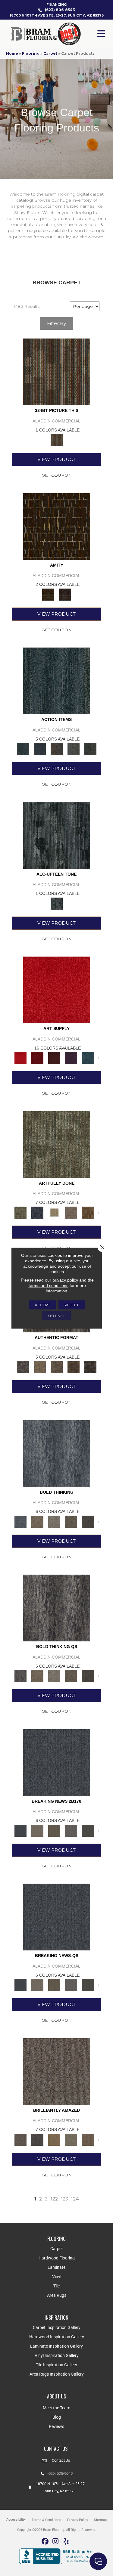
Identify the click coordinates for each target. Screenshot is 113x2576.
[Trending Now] (37, 1830)
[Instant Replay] (71, 1830)
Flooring (31, 53)
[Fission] (71, 1521)
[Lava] (54, 1521)
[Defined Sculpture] (40, 1367)
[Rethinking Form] (74, 1367)
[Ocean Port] (40, 749)
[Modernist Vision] (54, 1212)
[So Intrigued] (57, 2071)
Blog (57, 2417)
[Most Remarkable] (37, 1212)
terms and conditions (49, 1285)
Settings (57, 1315)
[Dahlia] (37, 1058)
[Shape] (57, 1453)
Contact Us (61, 2460)
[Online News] (57, 1762)
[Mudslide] (57, 372)
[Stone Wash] (88, 1058)
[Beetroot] (54, 1058)
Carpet (50, 53)
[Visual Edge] (23, 1367)
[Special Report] (54, 1830)
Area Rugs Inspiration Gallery (57, 2374)
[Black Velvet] (65, 594)
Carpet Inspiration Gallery (57, 2327)
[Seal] (88, 1521)
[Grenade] (37, 1521)
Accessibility (16, 2520)
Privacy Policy (78, 2520)
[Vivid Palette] (88, 1212)
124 (75, 2199)
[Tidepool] (57, 681)
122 (54, 2199)
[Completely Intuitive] (54, 2139)
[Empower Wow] (71, 2139)
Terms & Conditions (46, 2520)
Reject (72, 1305)
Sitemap (100, 2520)
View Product (56, 459)
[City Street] (90, 749)
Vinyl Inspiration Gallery (57, 2355)
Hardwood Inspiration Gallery (57, 2337)
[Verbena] (71, 1058)
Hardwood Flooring (57, 2258)
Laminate (56, 2267)
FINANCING (56, 5)
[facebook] (45, 2542)
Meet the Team (56, 2408)
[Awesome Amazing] (71, 1212)
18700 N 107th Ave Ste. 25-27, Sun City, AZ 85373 (57, 15)
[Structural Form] (90, 1367)
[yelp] (66, 2542)
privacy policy (65, 1280)
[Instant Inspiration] (88, 2139)
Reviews (56, 2426)
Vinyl (57, 2277)
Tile (56, 2286)
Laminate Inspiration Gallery (56, 2346)
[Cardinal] (57, 990)
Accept (42, 1305)
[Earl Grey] (74, 749)
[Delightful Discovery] (57, 1144)
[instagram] (56, 2542)
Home (12, 53)
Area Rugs (57, 2295)
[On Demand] (88, 1830)
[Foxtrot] (57, 835)
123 (64, 2199)
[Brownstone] (57, 749)
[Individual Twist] (57, 1367)
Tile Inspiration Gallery (56, 2365)
